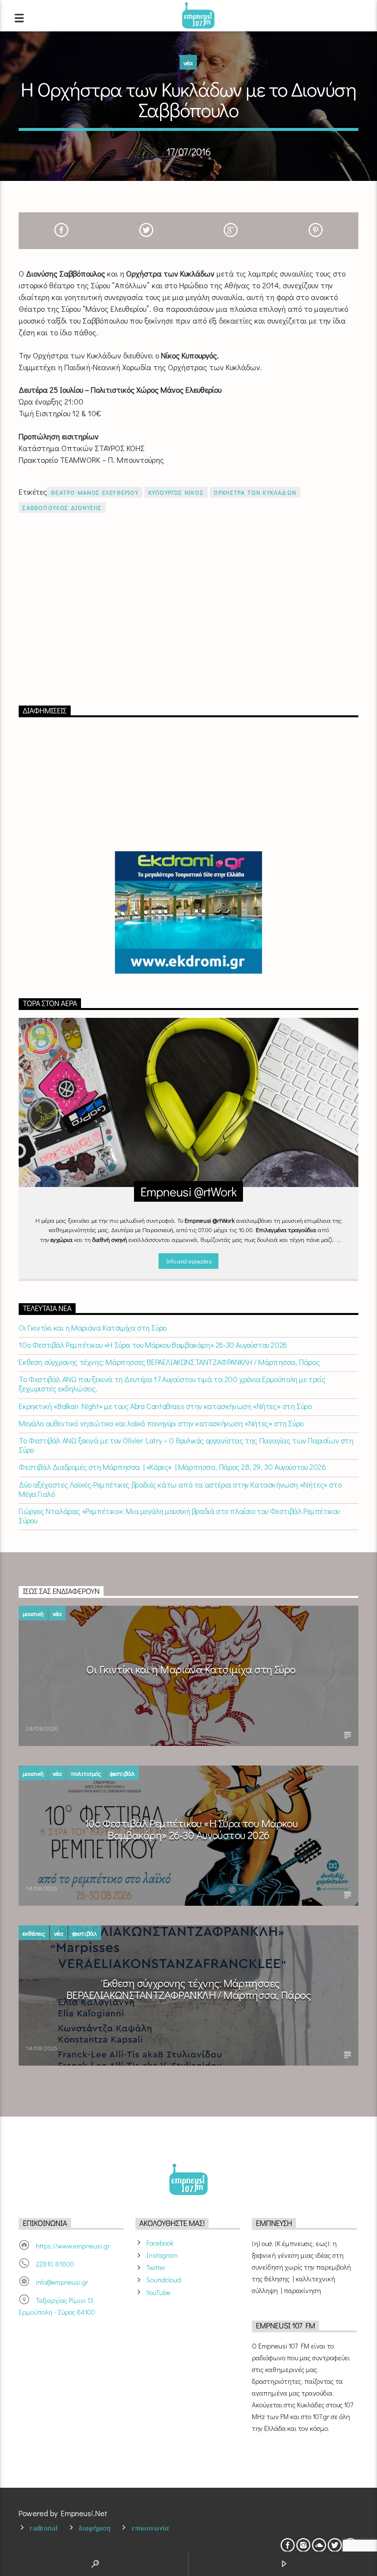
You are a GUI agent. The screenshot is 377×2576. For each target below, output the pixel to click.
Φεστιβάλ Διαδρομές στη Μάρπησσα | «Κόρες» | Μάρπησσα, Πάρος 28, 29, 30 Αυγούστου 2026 (172, 1467)
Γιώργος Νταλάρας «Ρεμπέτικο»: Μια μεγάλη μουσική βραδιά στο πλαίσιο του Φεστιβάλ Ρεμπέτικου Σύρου (179, 1515)
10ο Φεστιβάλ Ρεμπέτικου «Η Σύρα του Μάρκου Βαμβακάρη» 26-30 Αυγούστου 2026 (153, 1345)
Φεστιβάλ (122, 1773)
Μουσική (33, 1613)
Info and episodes (188, 1261)
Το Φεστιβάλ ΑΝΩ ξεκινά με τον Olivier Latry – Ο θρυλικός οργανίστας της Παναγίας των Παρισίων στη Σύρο (186, 1445)
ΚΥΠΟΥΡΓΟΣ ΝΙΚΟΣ (176, 492)
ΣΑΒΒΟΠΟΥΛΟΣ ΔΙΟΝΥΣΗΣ (62, 507)
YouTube (158, 2292)
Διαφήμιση (94, 2528)
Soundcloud (164, 2280)
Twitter (156, 2267)
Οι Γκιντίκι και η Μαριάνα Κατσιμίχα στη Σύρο (92, 1327)
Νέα (188, 63)
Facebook (160, 2243)
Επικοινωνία (150, 2528)
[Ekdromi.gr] (188, 912)
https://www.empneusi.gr (73, 2246)
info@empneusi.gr (62, 2282)
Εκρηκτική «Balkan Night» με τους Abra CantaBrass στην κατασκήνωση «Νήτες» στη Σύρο (165, 1406)
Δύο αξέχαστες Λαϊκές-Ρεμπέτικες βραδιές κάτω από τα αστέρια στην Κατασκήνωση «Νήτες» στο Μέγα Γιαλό (180, 1489)
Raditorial (44, 2528)
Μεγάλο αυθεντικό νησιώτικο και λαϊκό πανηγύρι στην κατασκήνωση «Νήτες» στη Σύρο (161, 1423)
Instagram (162, 2255)
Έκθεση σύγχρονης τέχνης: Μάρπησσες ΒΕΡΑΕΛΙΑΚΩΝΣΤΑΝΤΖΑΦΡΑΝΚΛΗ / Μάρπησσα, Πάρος (169, 1362)
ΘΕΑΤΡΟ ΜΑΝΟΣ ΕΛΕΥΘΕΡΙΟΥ (94, 492)
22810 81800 (55, 2264)
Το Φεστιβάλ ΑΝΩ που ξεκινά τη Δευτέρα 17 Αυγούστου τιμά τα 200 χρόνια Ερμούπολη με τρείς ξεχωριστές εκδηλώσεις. (172, 1384)
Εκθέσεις (34, 1933)
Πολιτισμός (86, 1773)
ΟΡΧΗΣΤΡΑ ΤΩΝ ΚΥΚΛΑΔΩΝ (255, 492)
